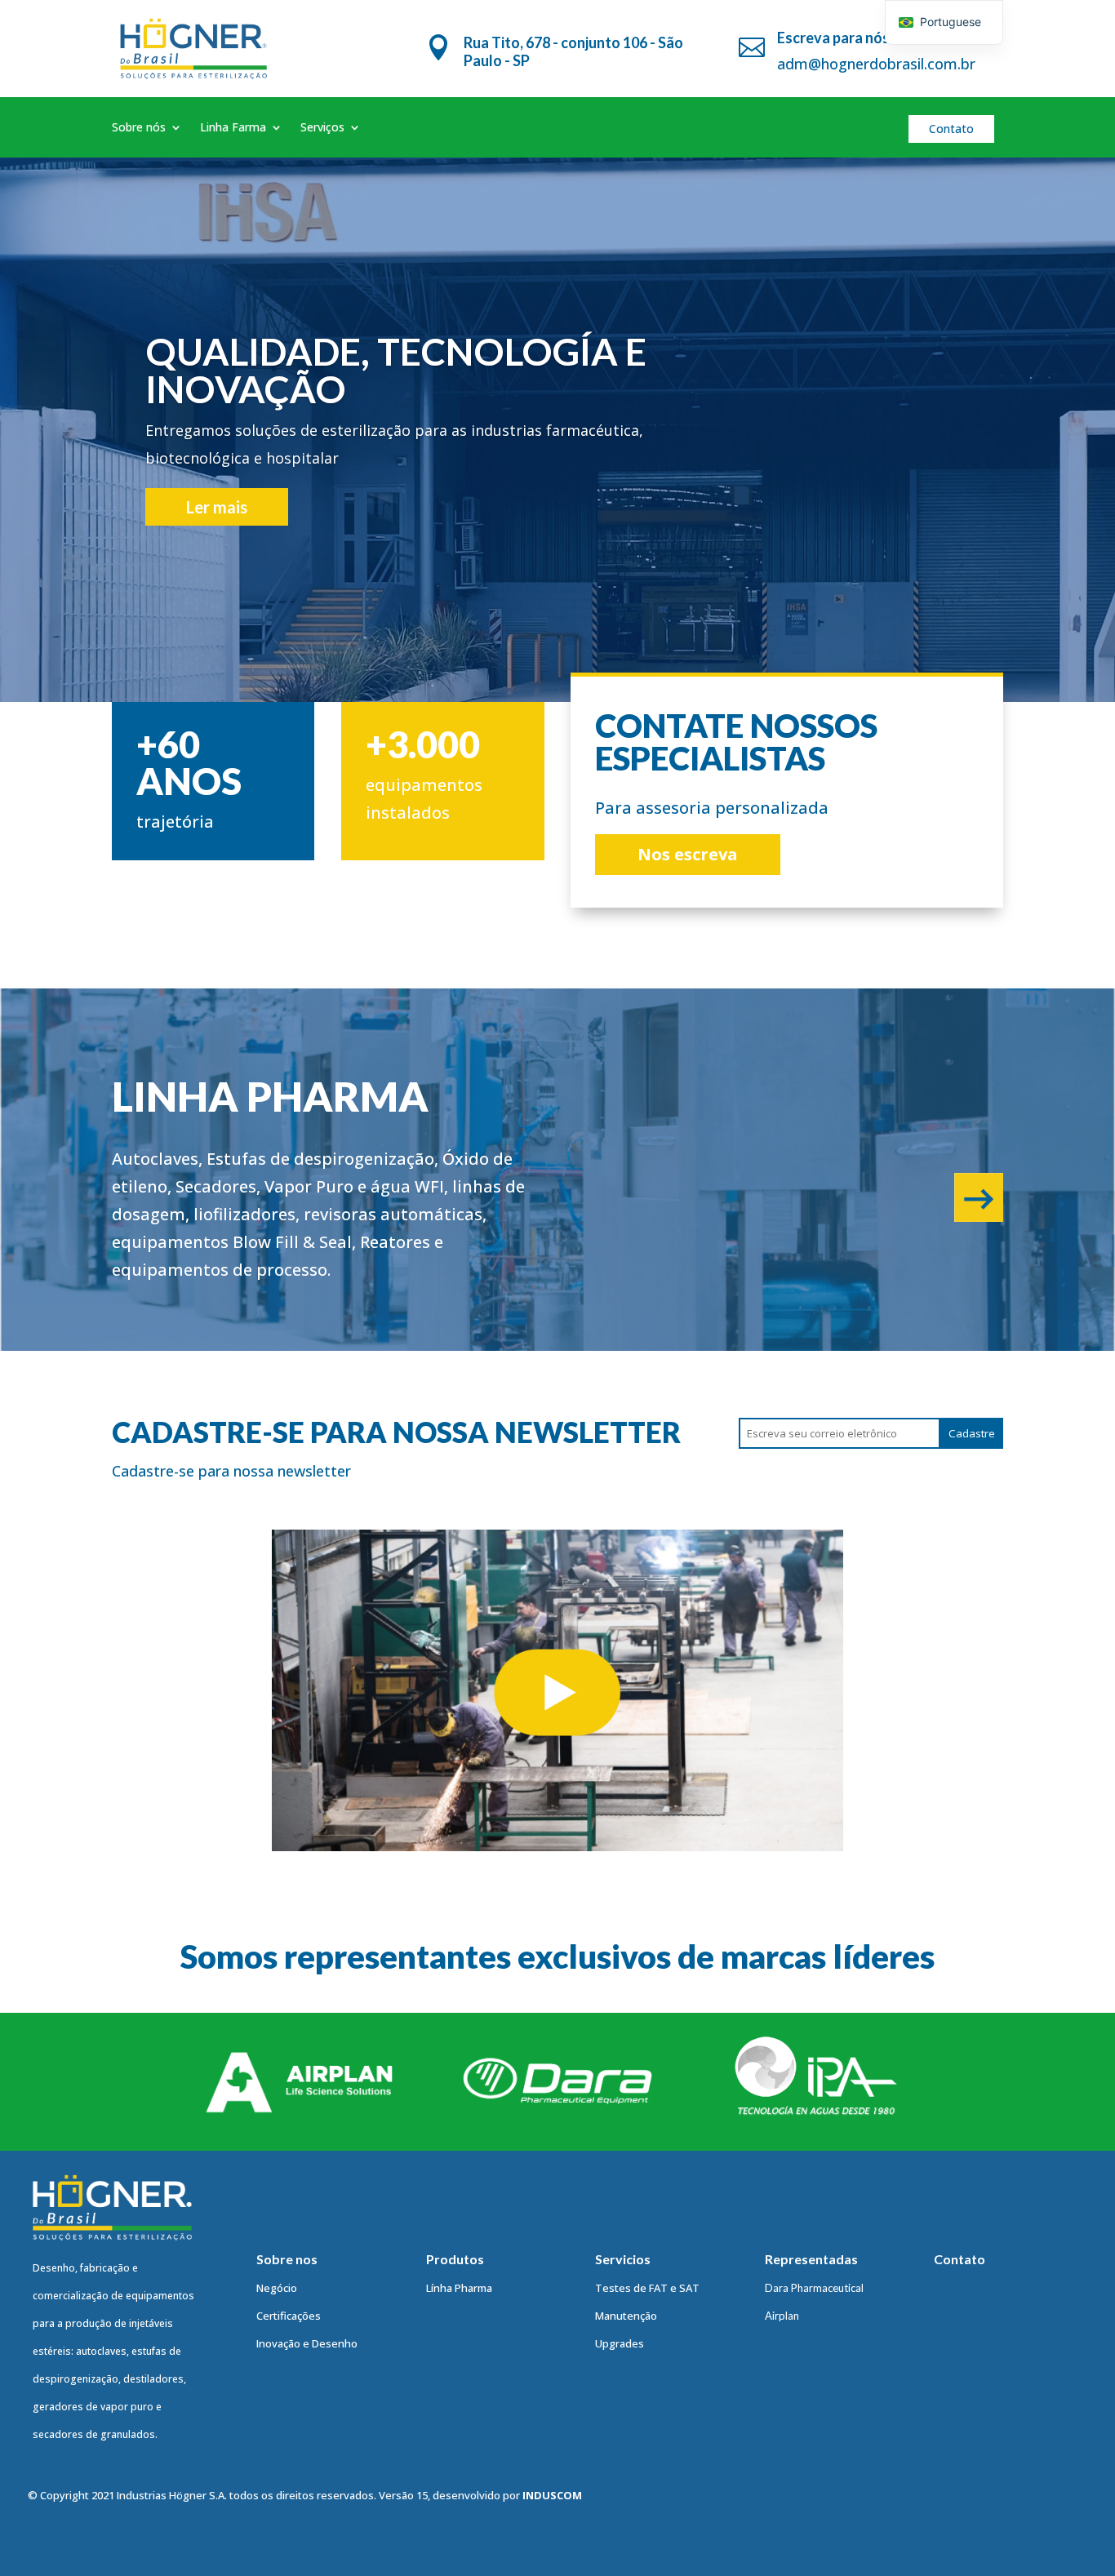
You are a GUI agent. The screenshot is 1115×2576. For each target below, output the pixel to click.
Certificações (289, 2316)
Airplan (782, 2316)
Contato (951, 129)
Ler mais (217, 507)
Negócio (277, 2288)
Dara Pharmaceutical (814, 2288)
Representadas (811, 2259)
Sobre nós (139, 128)
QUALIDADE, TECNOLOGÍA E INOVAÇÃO (396, 370)
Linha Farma (233, 128)
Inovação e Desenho (307, 2343)
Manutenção (626, 2316)
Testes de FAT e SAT (647, 2288)
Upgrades (620, 2343)
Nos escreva (688, 854)
